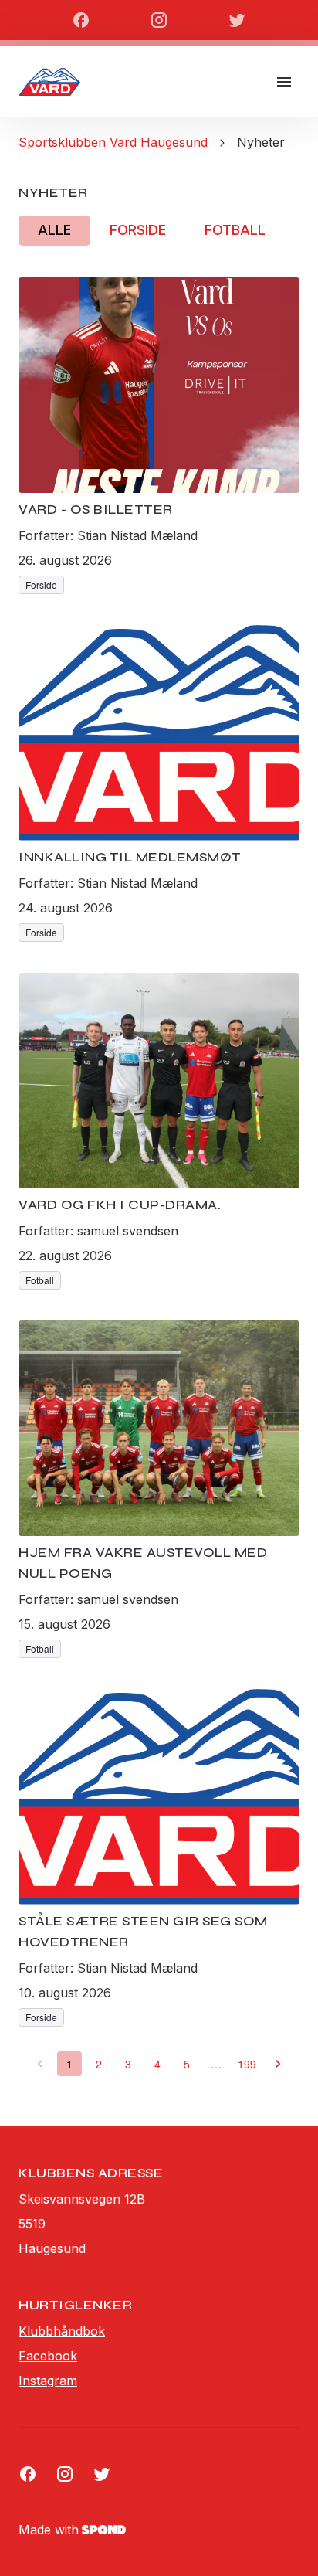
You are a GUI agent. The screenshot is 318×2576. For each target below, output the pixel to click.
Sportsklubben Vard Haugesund (113, 142)
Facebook (48, 2356)
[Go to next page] (278, 2064)
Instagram (48, 2381)
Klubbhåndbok (62, 2331)
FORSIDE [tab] (138, 230)
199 (247, 2064)
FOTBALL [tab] (235, 230)
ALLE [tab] (54, 230)
